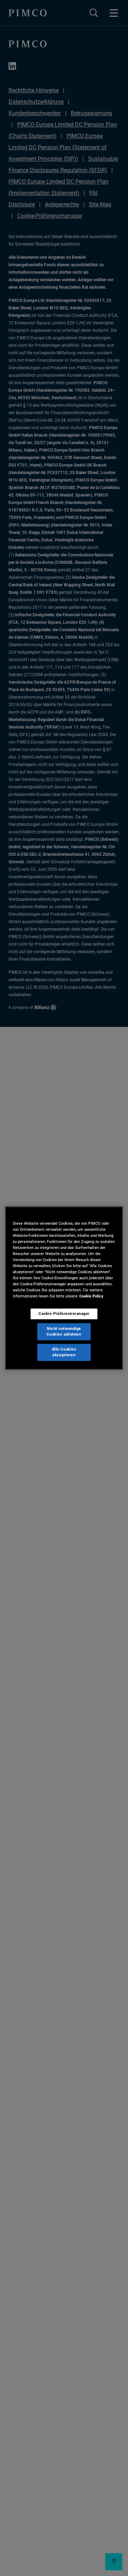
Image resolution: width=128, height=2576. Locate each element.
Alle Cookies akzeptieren (64, 1352)
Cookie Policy (91, 1296)
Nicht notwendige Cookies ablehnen (64, 1332)
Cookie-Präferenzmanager (64, 1314)
